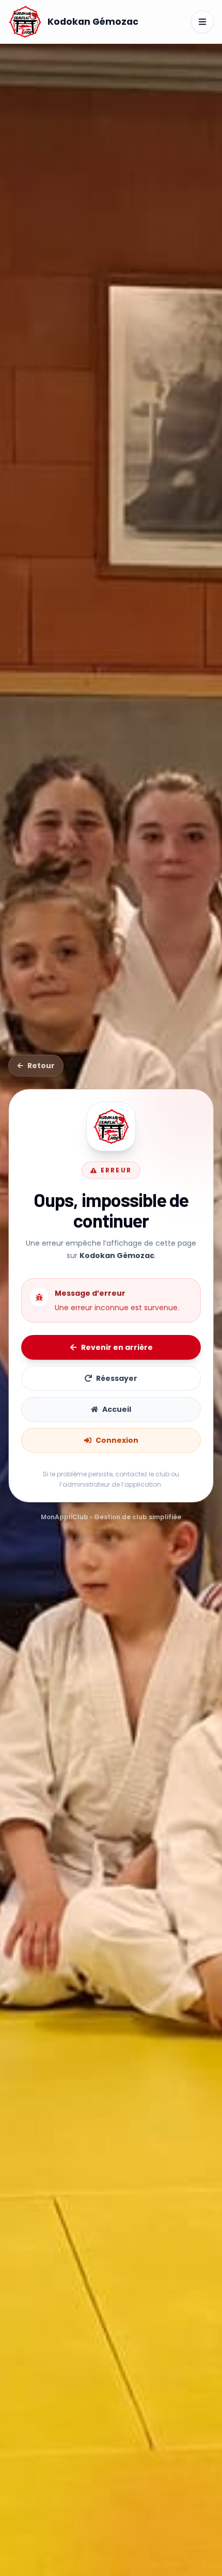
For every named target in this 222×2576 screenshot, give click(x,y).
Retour (41, 1066)
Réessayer (117, 1378)
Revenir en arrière (117, 1347)
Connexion (117, 1440)
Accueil (117, 1409)
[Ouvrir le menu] (202, 22)
